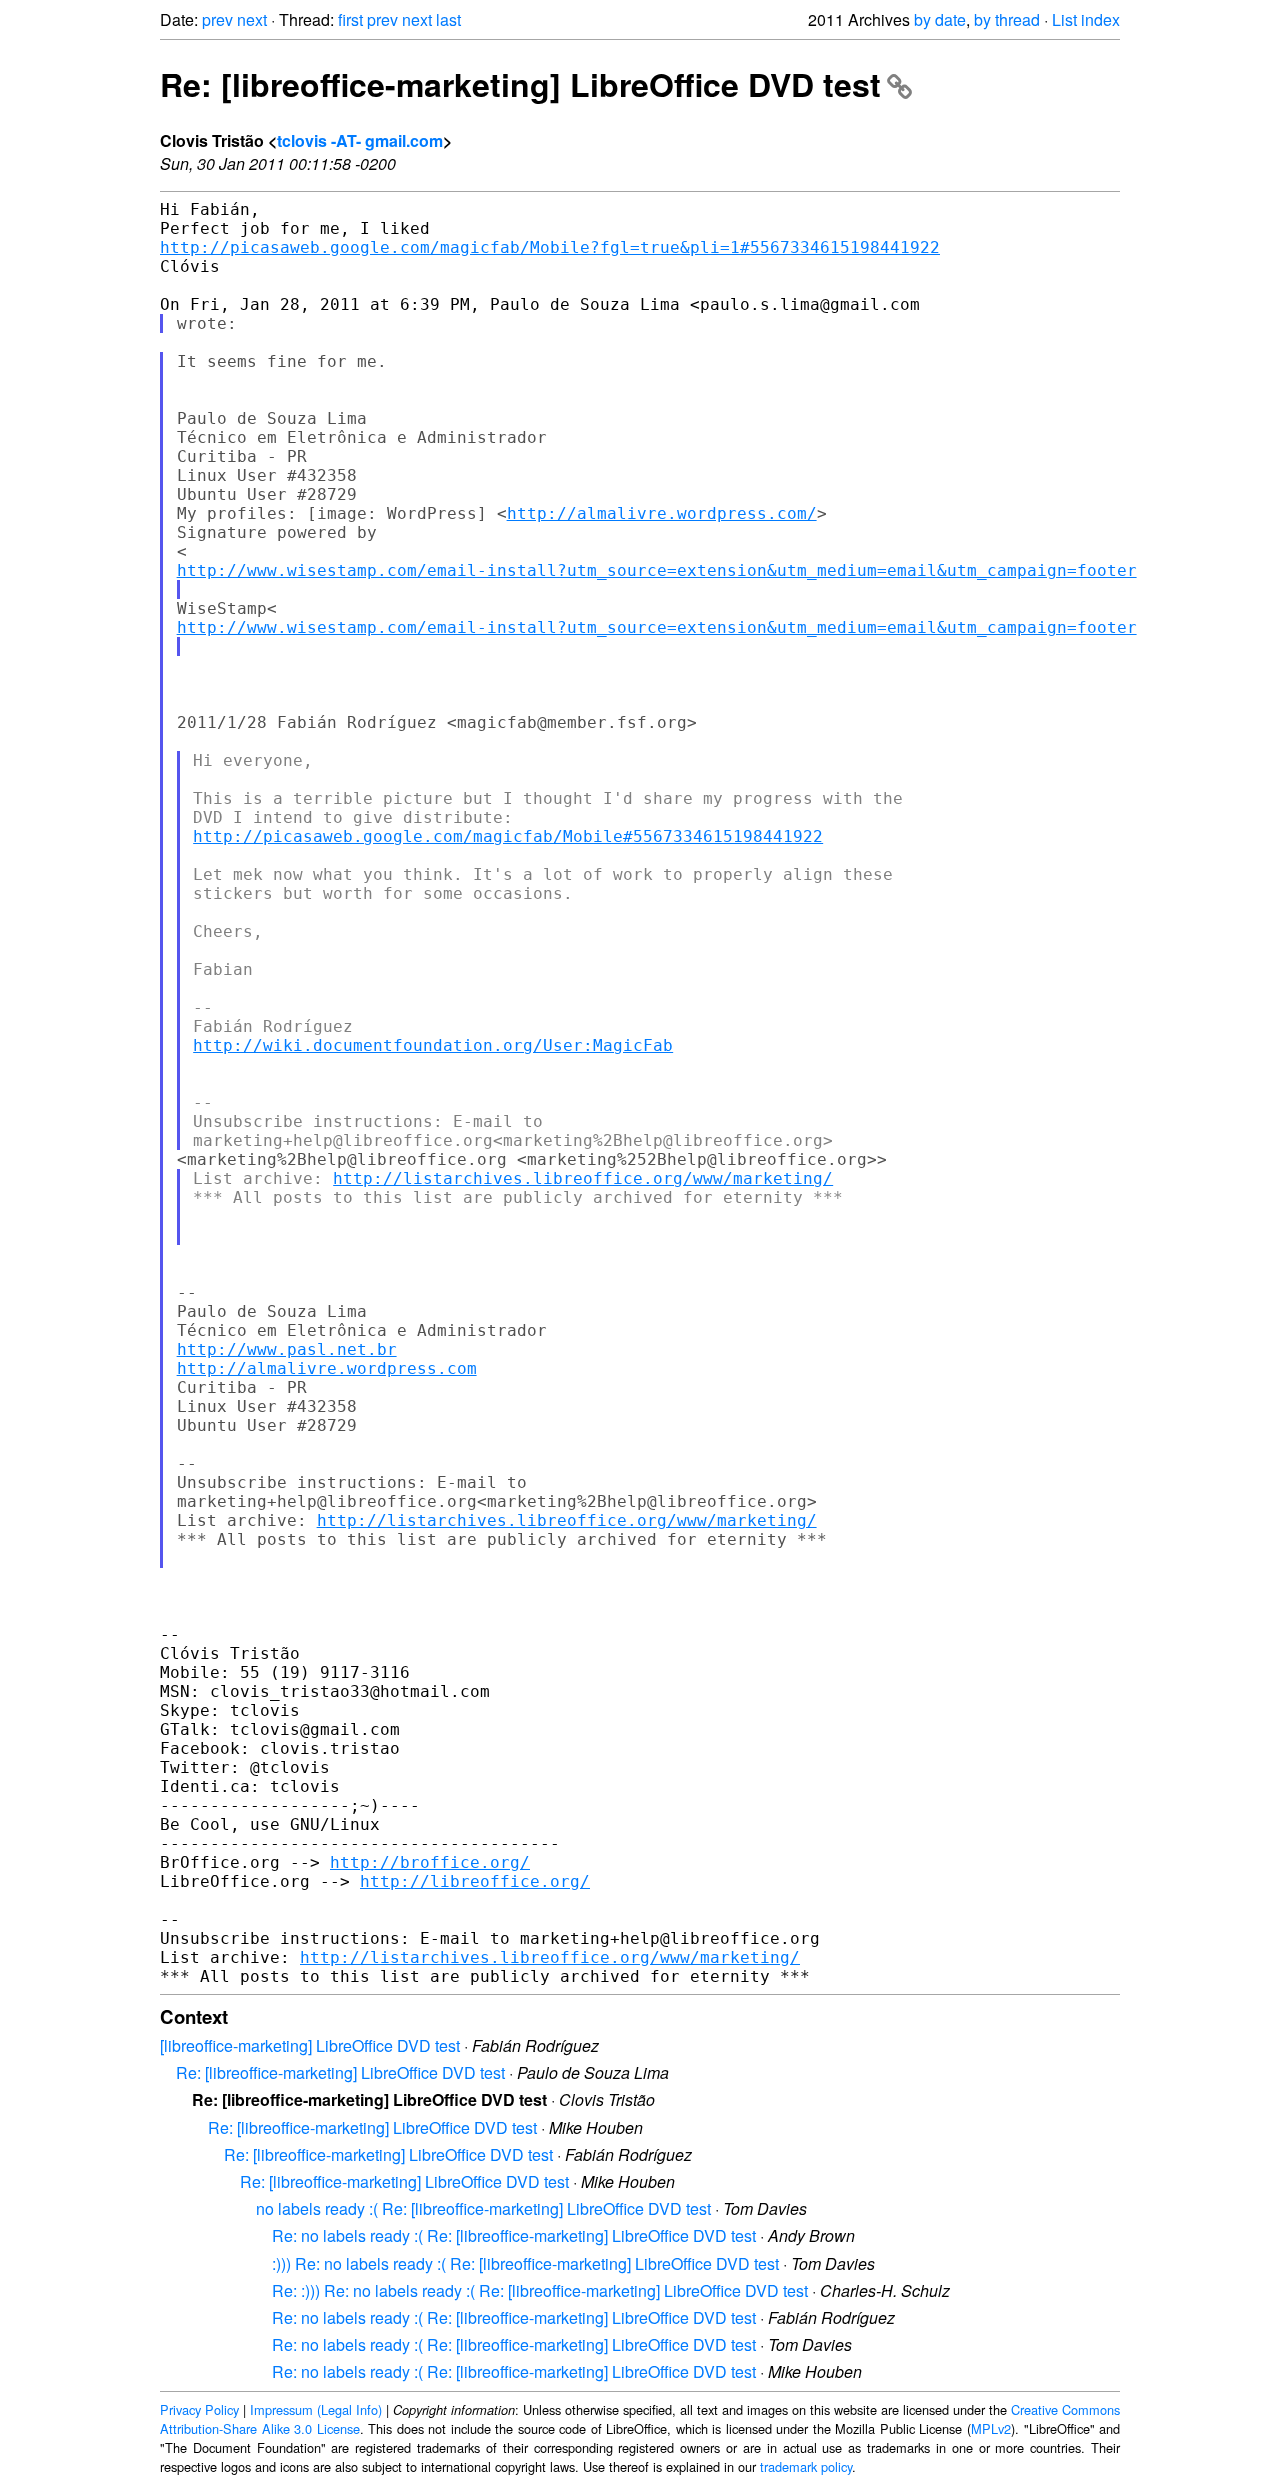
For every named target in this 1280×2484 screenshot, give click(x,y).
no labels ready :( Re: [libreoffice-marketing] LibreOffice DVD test (483, 2208)
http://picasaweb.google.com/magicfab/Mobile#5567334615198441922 (508, 836)
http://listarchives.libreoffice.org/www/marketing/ (583, 1178)
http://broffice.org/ (430, 1862)
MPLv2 (991, 2428)
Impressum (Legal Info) (316, 2409)
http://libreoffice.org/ (475, 1881)
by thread (1007, 19)
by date (940, 19)
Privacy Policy (199, 2409)
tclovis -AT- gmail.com (360, 140)
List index (1086, 19)
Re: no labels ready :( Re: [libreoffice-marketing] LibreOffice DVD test (514, 2235)
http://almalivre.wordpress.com (327, 1368)
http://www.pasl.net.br (287, 1349)
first (350, 19)
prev (217, 19)
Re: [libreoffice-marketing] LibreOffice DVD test (520, 84)
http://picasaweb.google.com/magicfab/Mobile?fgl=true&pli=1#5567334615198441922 (550, 247)
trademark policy (806, 2466)
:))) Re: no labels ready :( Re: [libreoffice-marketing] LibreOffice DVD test (525, 2263)
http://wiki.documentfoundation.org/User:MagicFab (433, 1045)
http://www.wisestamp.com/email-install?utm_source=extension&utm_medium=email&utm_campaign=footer (657, 570)
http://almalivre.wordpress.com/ (662, 513)
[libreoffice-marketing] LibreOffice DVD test (310, 2045)
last (448, 19)
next (252, 19)
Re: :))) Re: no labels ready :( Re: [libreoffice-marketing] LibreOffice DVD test (540, 2290)
